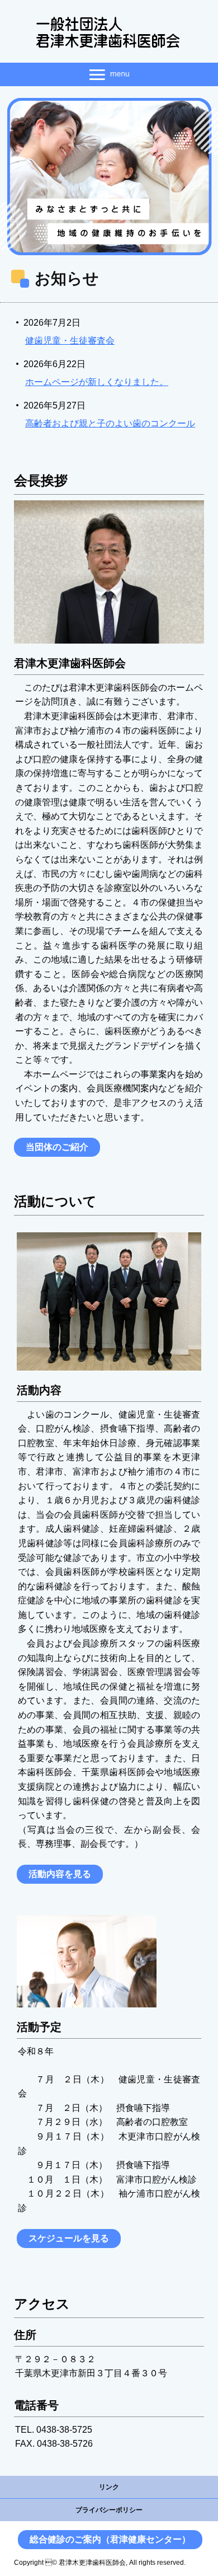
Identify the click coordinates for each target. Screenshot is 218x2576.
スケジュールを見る (69, 2238)
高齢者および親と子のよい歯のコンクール (110, 423)
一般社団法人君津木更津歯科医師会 (109, 33)
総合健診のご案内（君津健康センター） (110, 2539)
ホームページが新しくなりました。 (97, 382)
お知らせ (67, 278)
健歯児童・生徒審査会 (70, 341)
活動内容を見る (60, 1874)
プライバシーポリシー (109, 2510)
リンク (109, 2487)
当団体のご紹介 (57, 1147)
